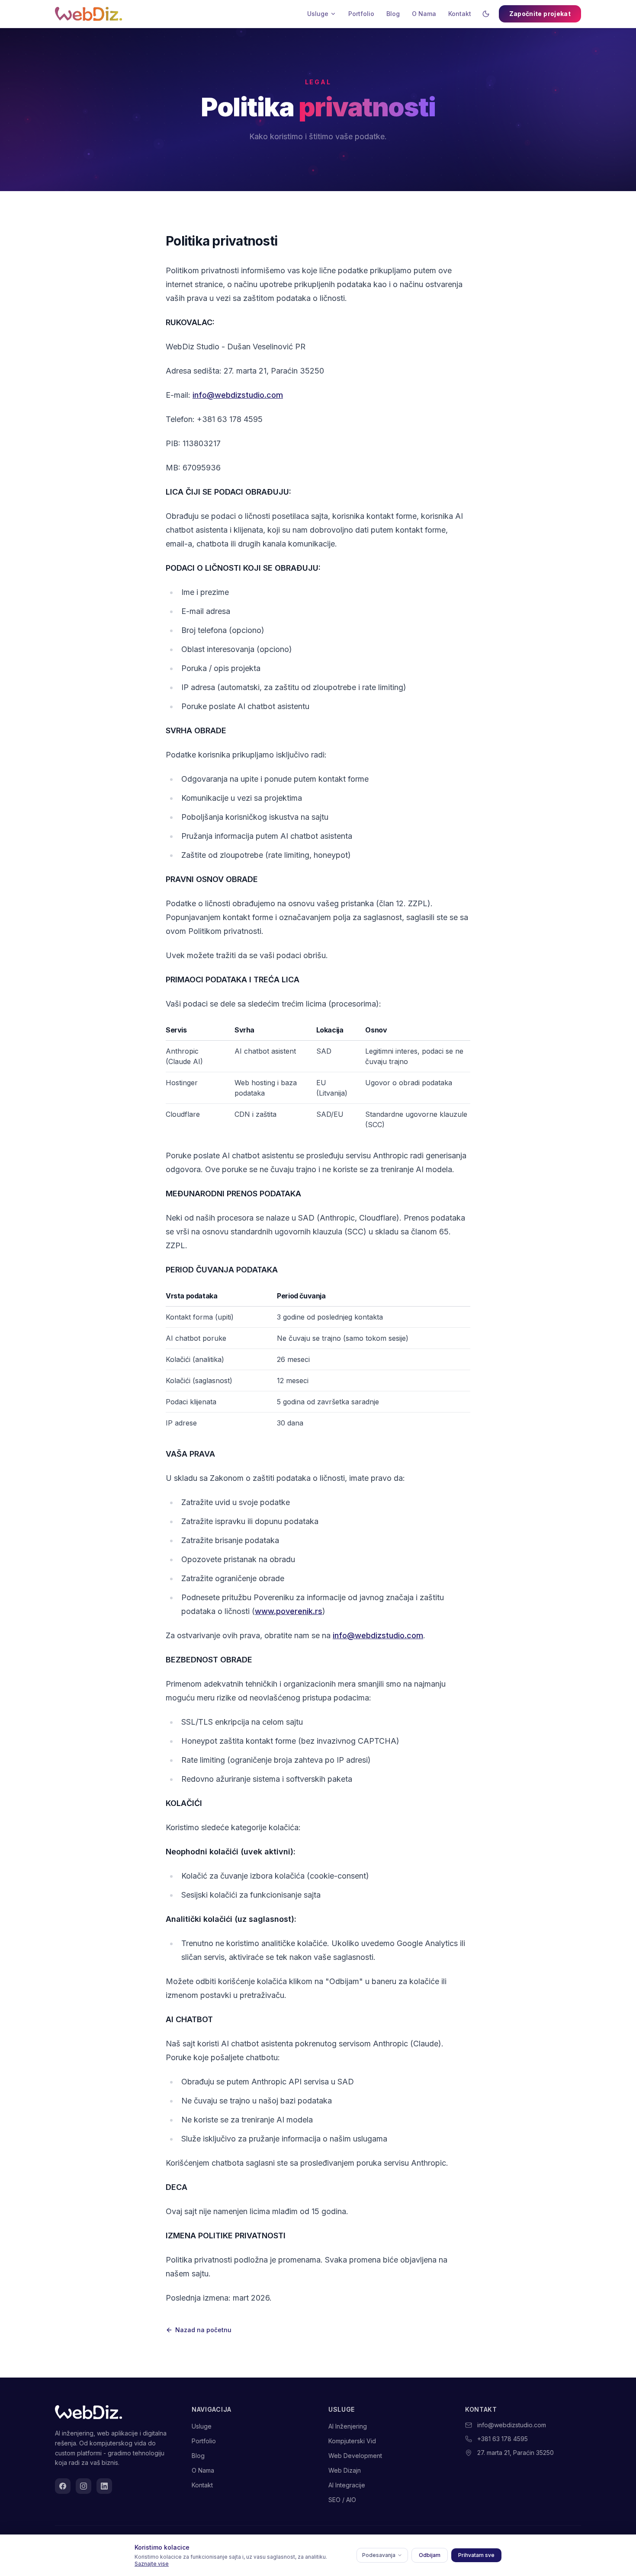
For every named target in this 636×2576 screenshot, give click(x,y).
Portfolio (361, 14)
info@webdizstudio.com (238, 395)
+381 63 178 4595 (503, 2439)
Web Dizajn (345, 2470)
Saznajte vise (152, 2564)
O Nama (424, 14)
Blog (393, 14)
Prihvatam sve (476, 2555)
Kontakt (460, 14)
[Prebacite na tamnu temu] (486, 14)
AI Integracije (347, 2485)
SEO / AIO (342, 2500)
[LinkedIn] (104, 2486)
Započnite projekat (540, 14)
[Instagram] (84, 2486)
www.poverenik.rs (289, 1611)
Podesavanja (379, 2555)
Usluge (318, 14)
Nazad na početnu (203, 2330)
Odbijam (430, 2555)
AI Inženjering (348, 2426)
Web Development (355, 2456)
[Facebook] (63, 2486)
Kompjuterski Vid (352, 2441)
